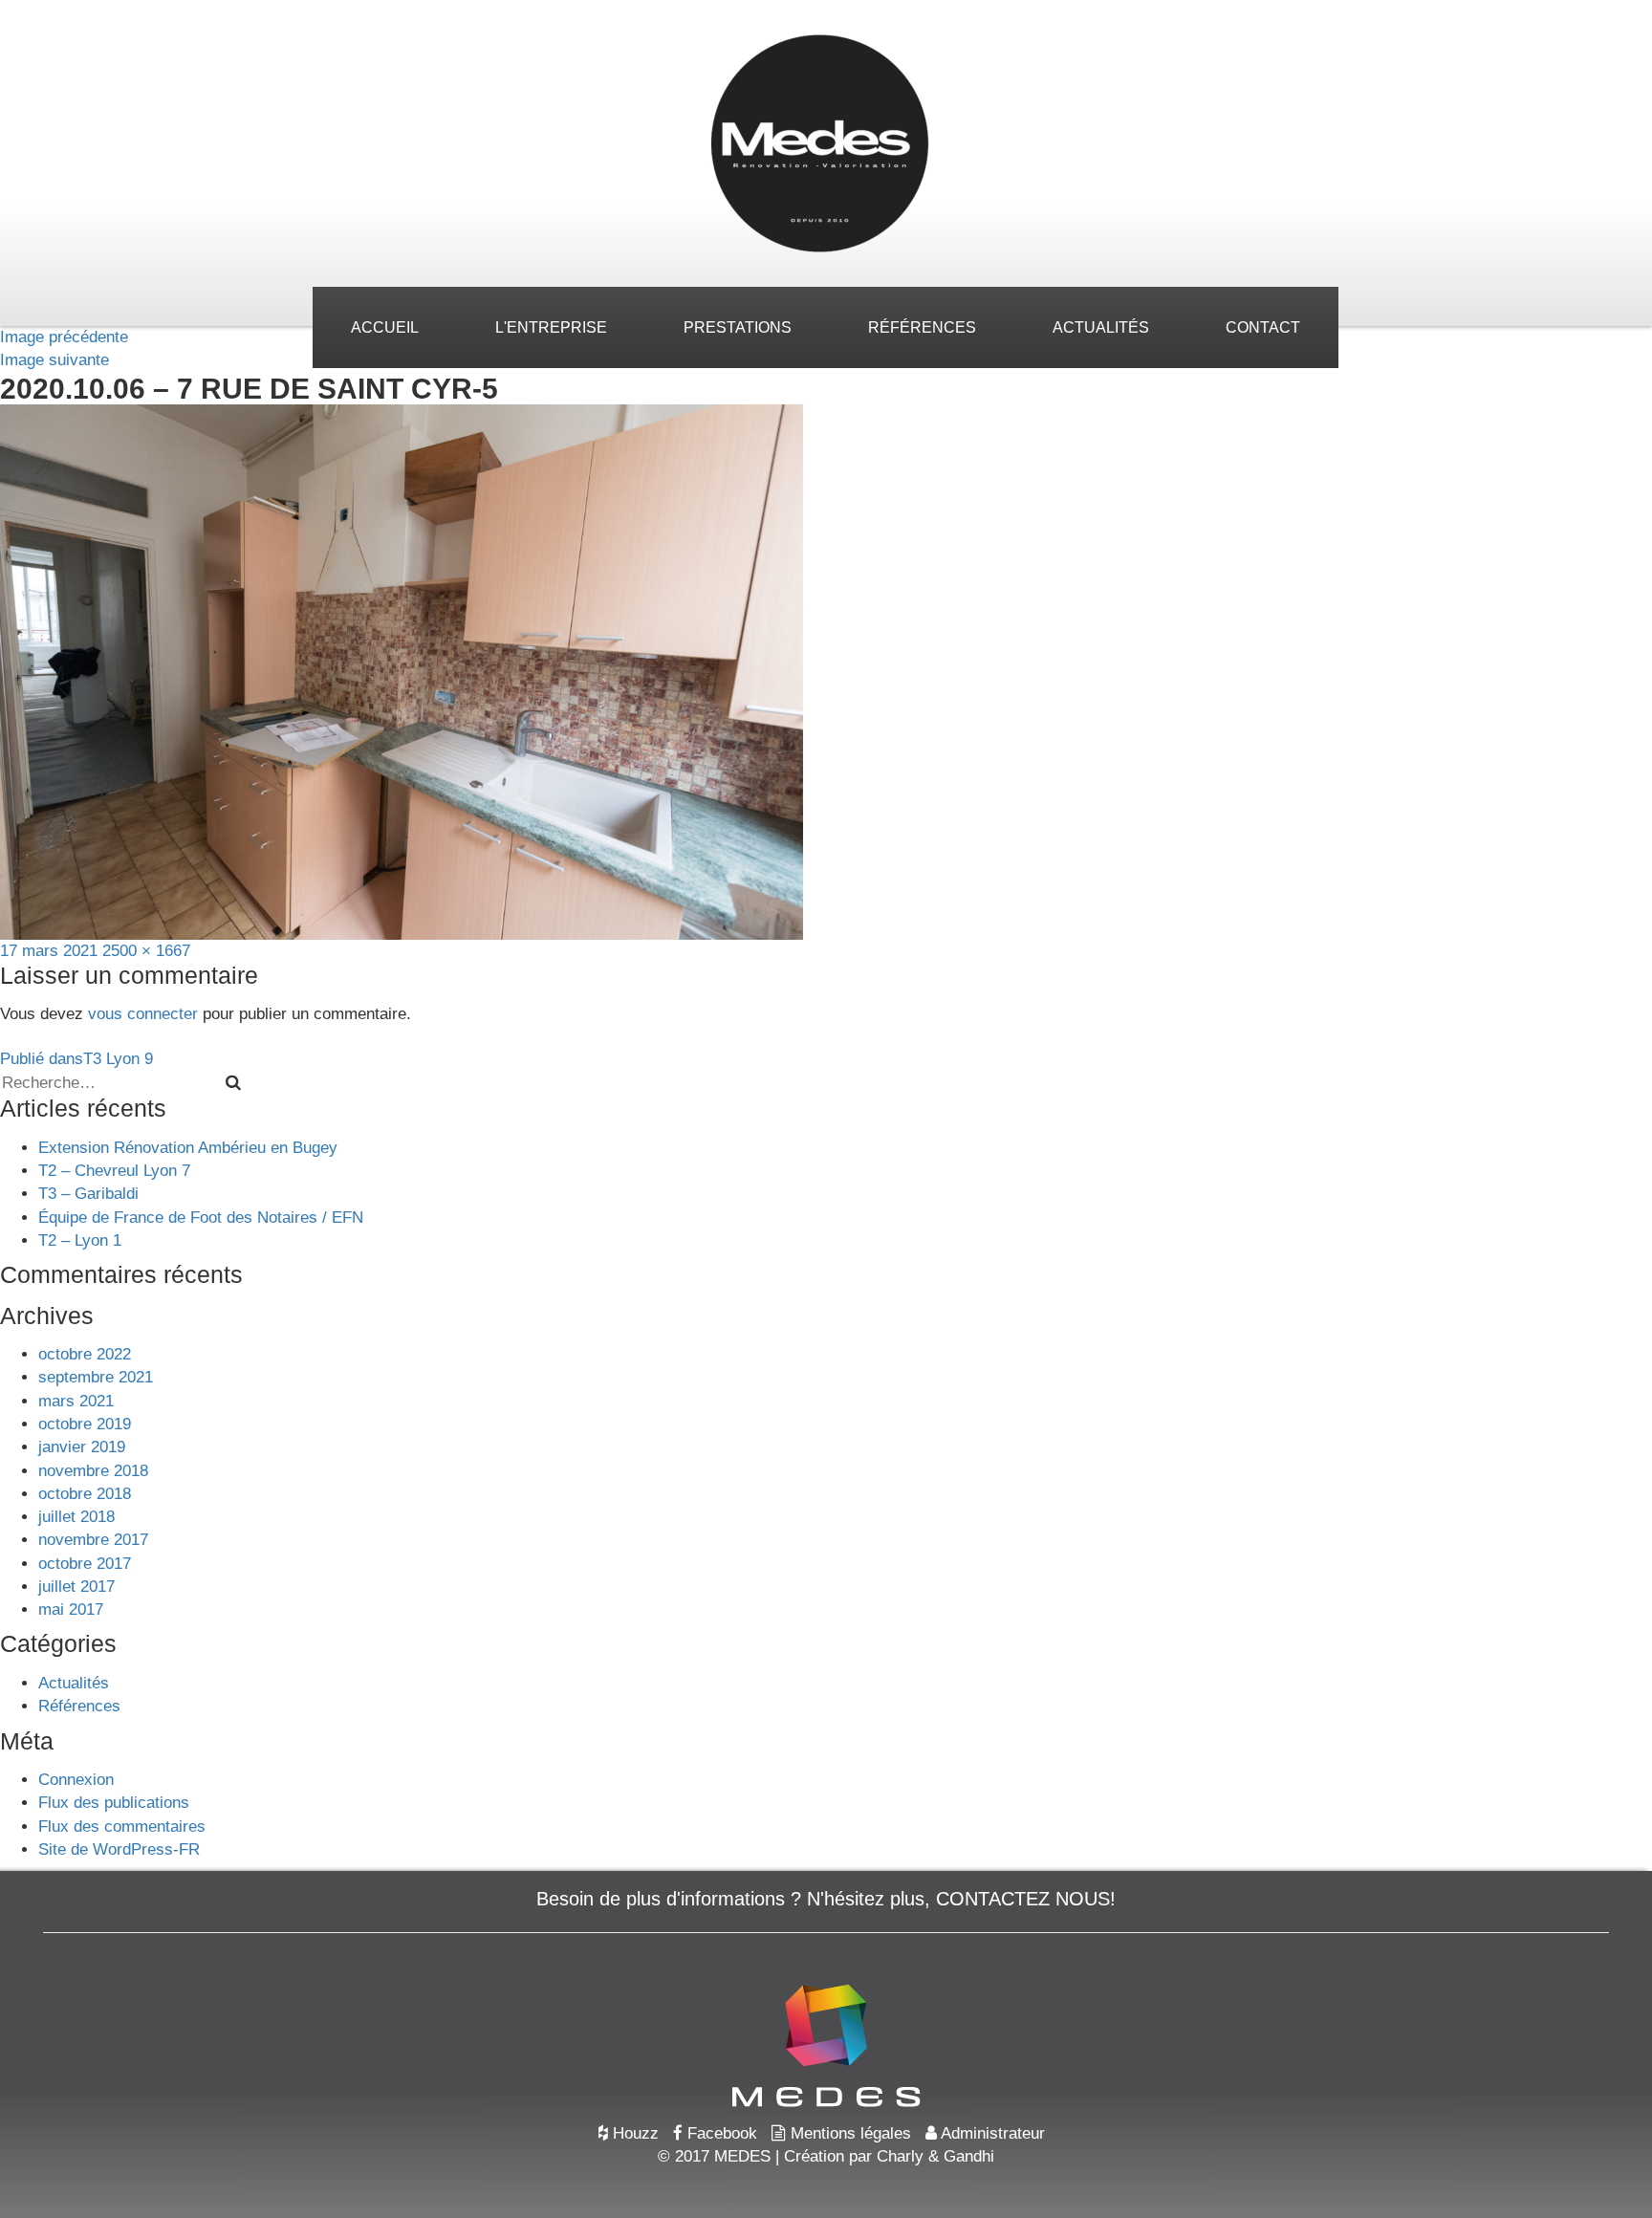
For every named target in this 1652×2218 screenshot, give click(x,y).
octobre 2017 (85, 1564)
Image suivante (54, 360)
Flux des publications (114, 1803)
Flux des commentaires (122, 1827)
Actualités (1101, 327)
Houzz (633, 2133)
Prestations (738, 327)
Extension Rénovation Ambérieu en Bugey (188, 1148)
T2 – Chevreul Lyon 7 (114, 1171)
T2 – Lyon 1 (80, 1240)
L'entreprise (551, 327)
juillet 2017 (76, 1587)
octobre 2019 (85, 1424)
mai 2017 (71, 1609)
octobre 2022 (85, 1354)
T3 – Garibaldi (88, 1194)
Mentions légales (848, 2133)
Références (922, 327)
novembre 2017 (93, 1540)
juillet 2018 (76, 1517)
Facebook (720, 2133)
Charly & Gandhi (935, 2156)
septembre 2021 (96, 1377)
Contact (1263, 327)
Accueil (385, 327)
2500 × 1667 (146, 951)
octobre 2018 (85, 1494)
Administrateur (991, 2133)
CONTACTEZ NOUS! (1026, 1899)
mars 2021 (76, 1401)
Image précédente (64, 337)
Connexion (76, 1780)
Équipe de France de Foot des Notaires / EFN (201, 1218)
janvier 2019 (82, 1447)
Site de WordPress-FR (119, 1849)
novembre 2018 (93, 1471)
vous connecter (143, 1014)
